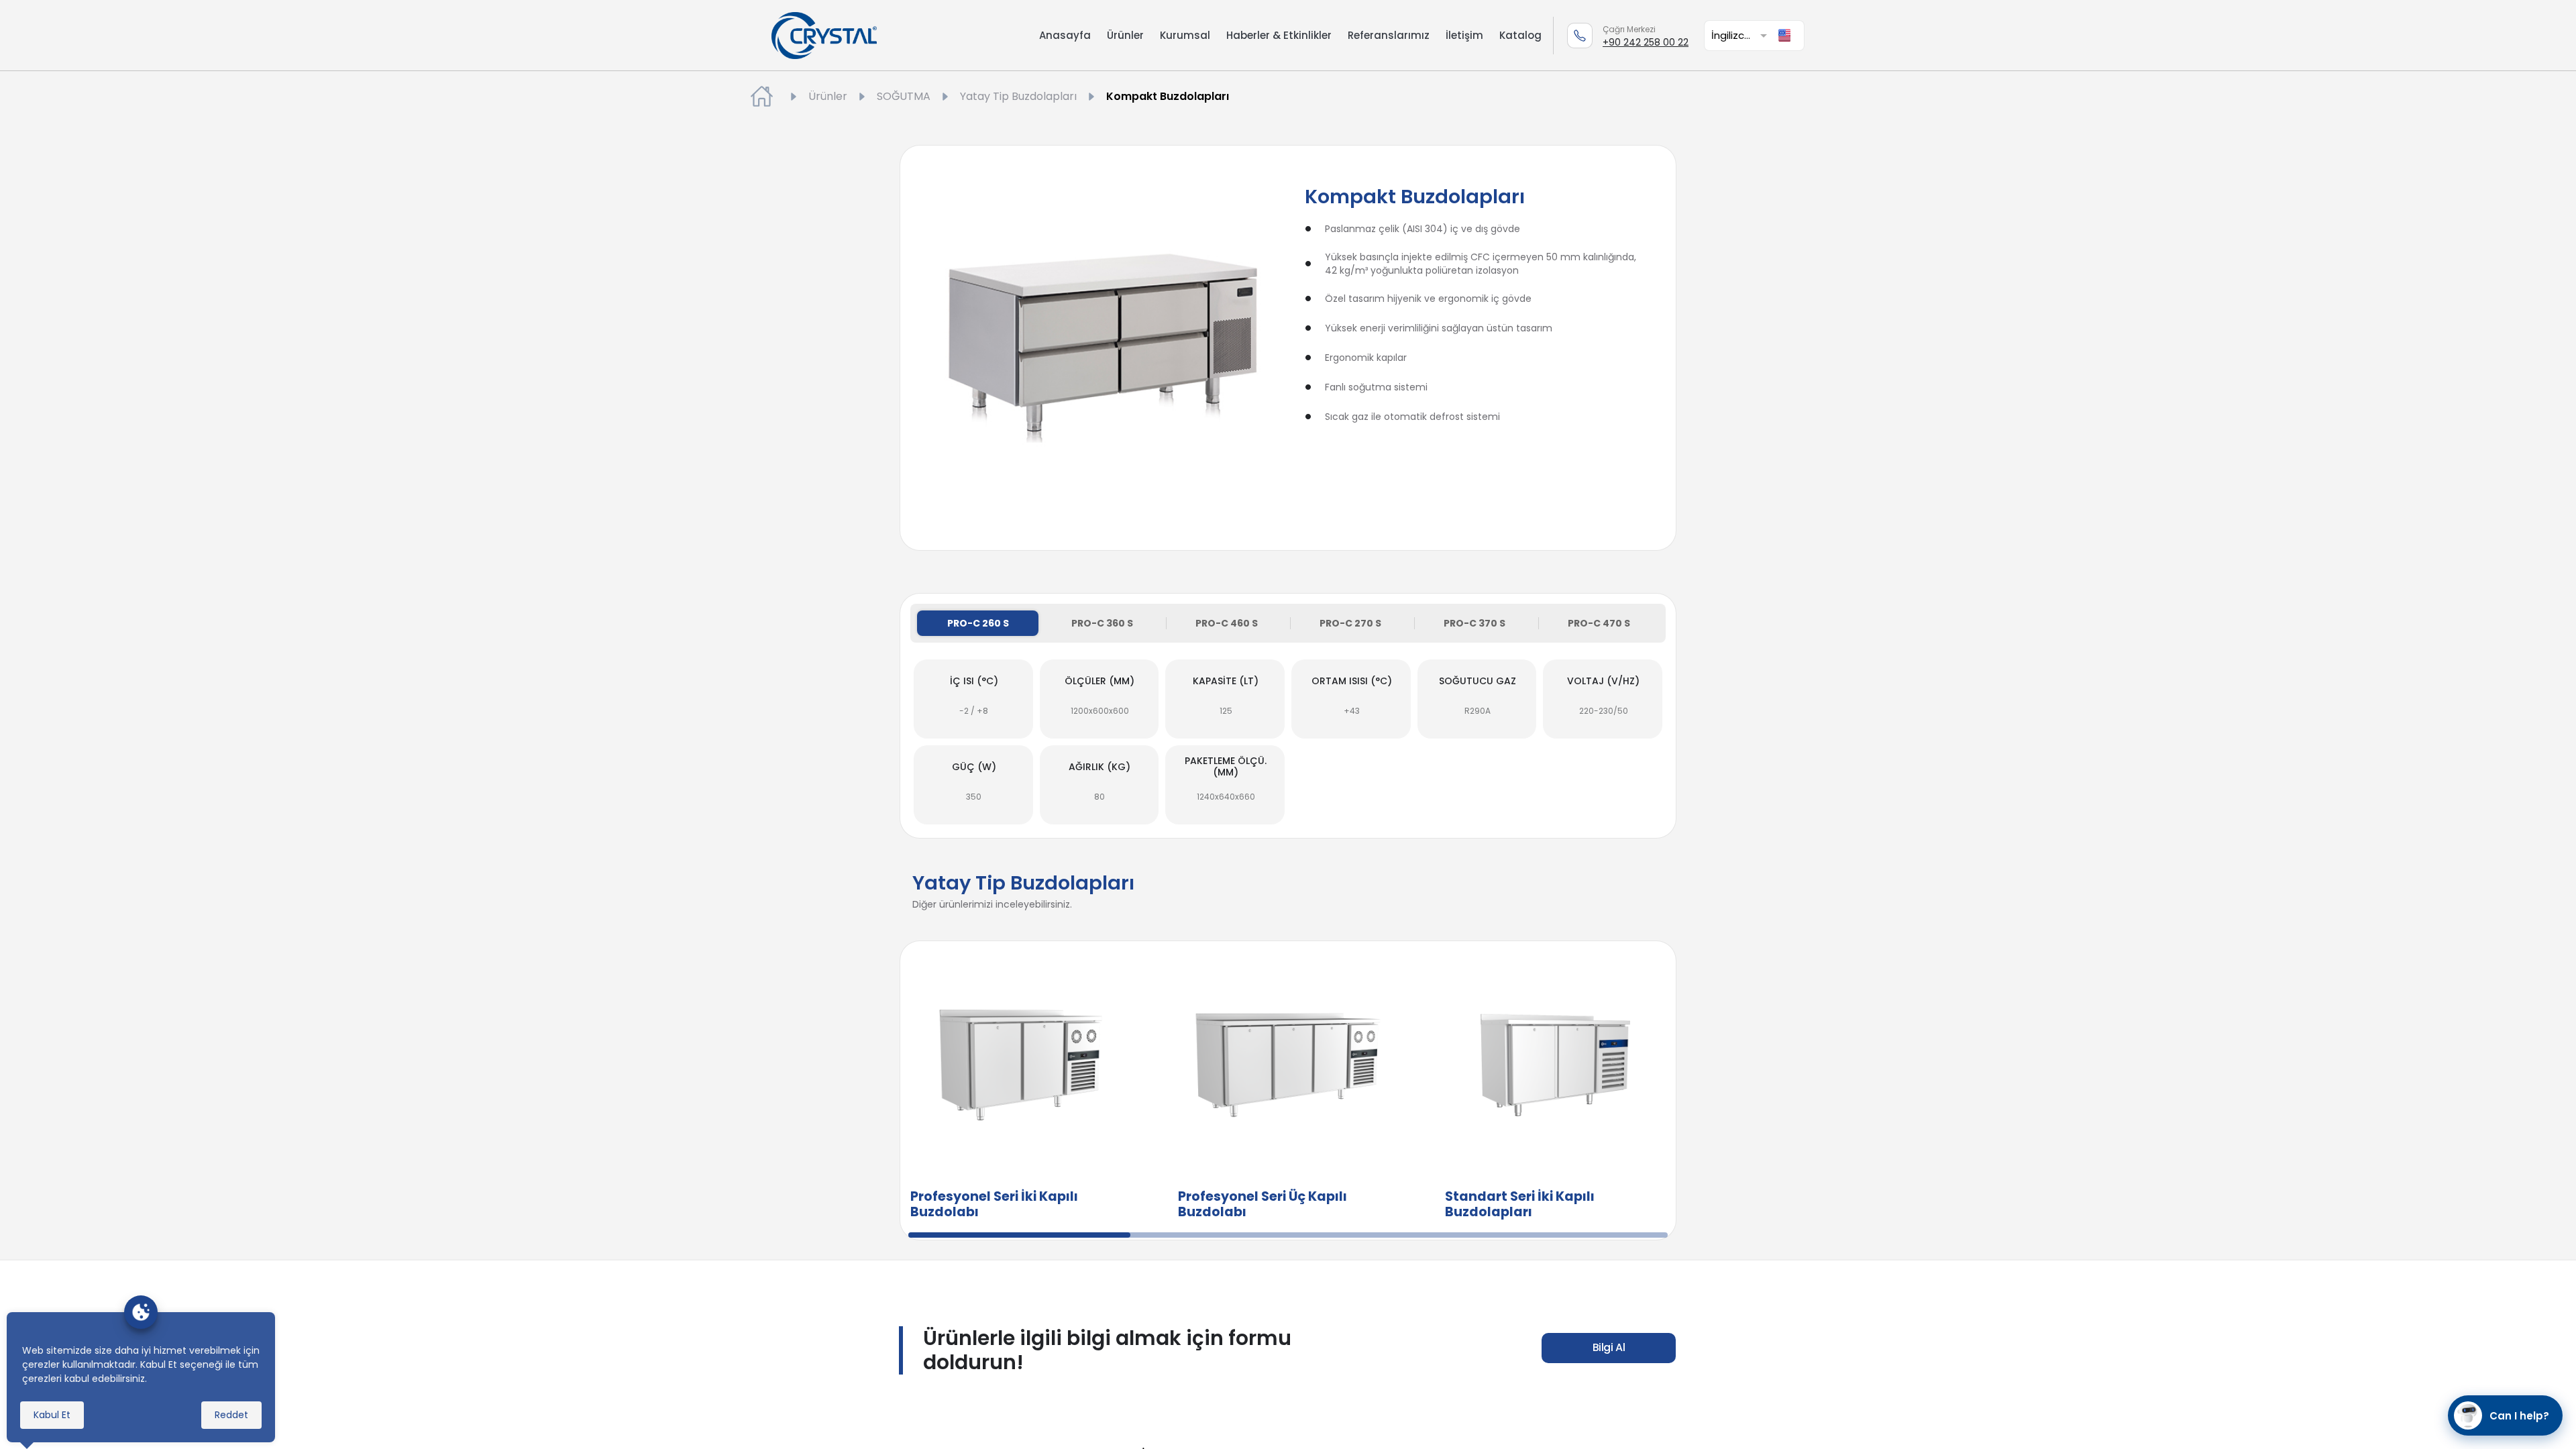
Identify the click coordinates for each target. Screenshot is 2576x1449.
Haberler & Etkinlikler (1279, 35)
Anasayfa (1065, 35)
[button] (1741, 35)
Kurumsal (1185, 35)
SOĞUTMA (904, 96)
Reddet (231, 1415)
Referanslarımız (1389, 35)
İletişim (1464, 35)
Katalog (1520, 35)
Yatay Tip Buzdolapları (1018, 96)
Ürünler (1125, 35)
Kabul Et (52, 1415)
